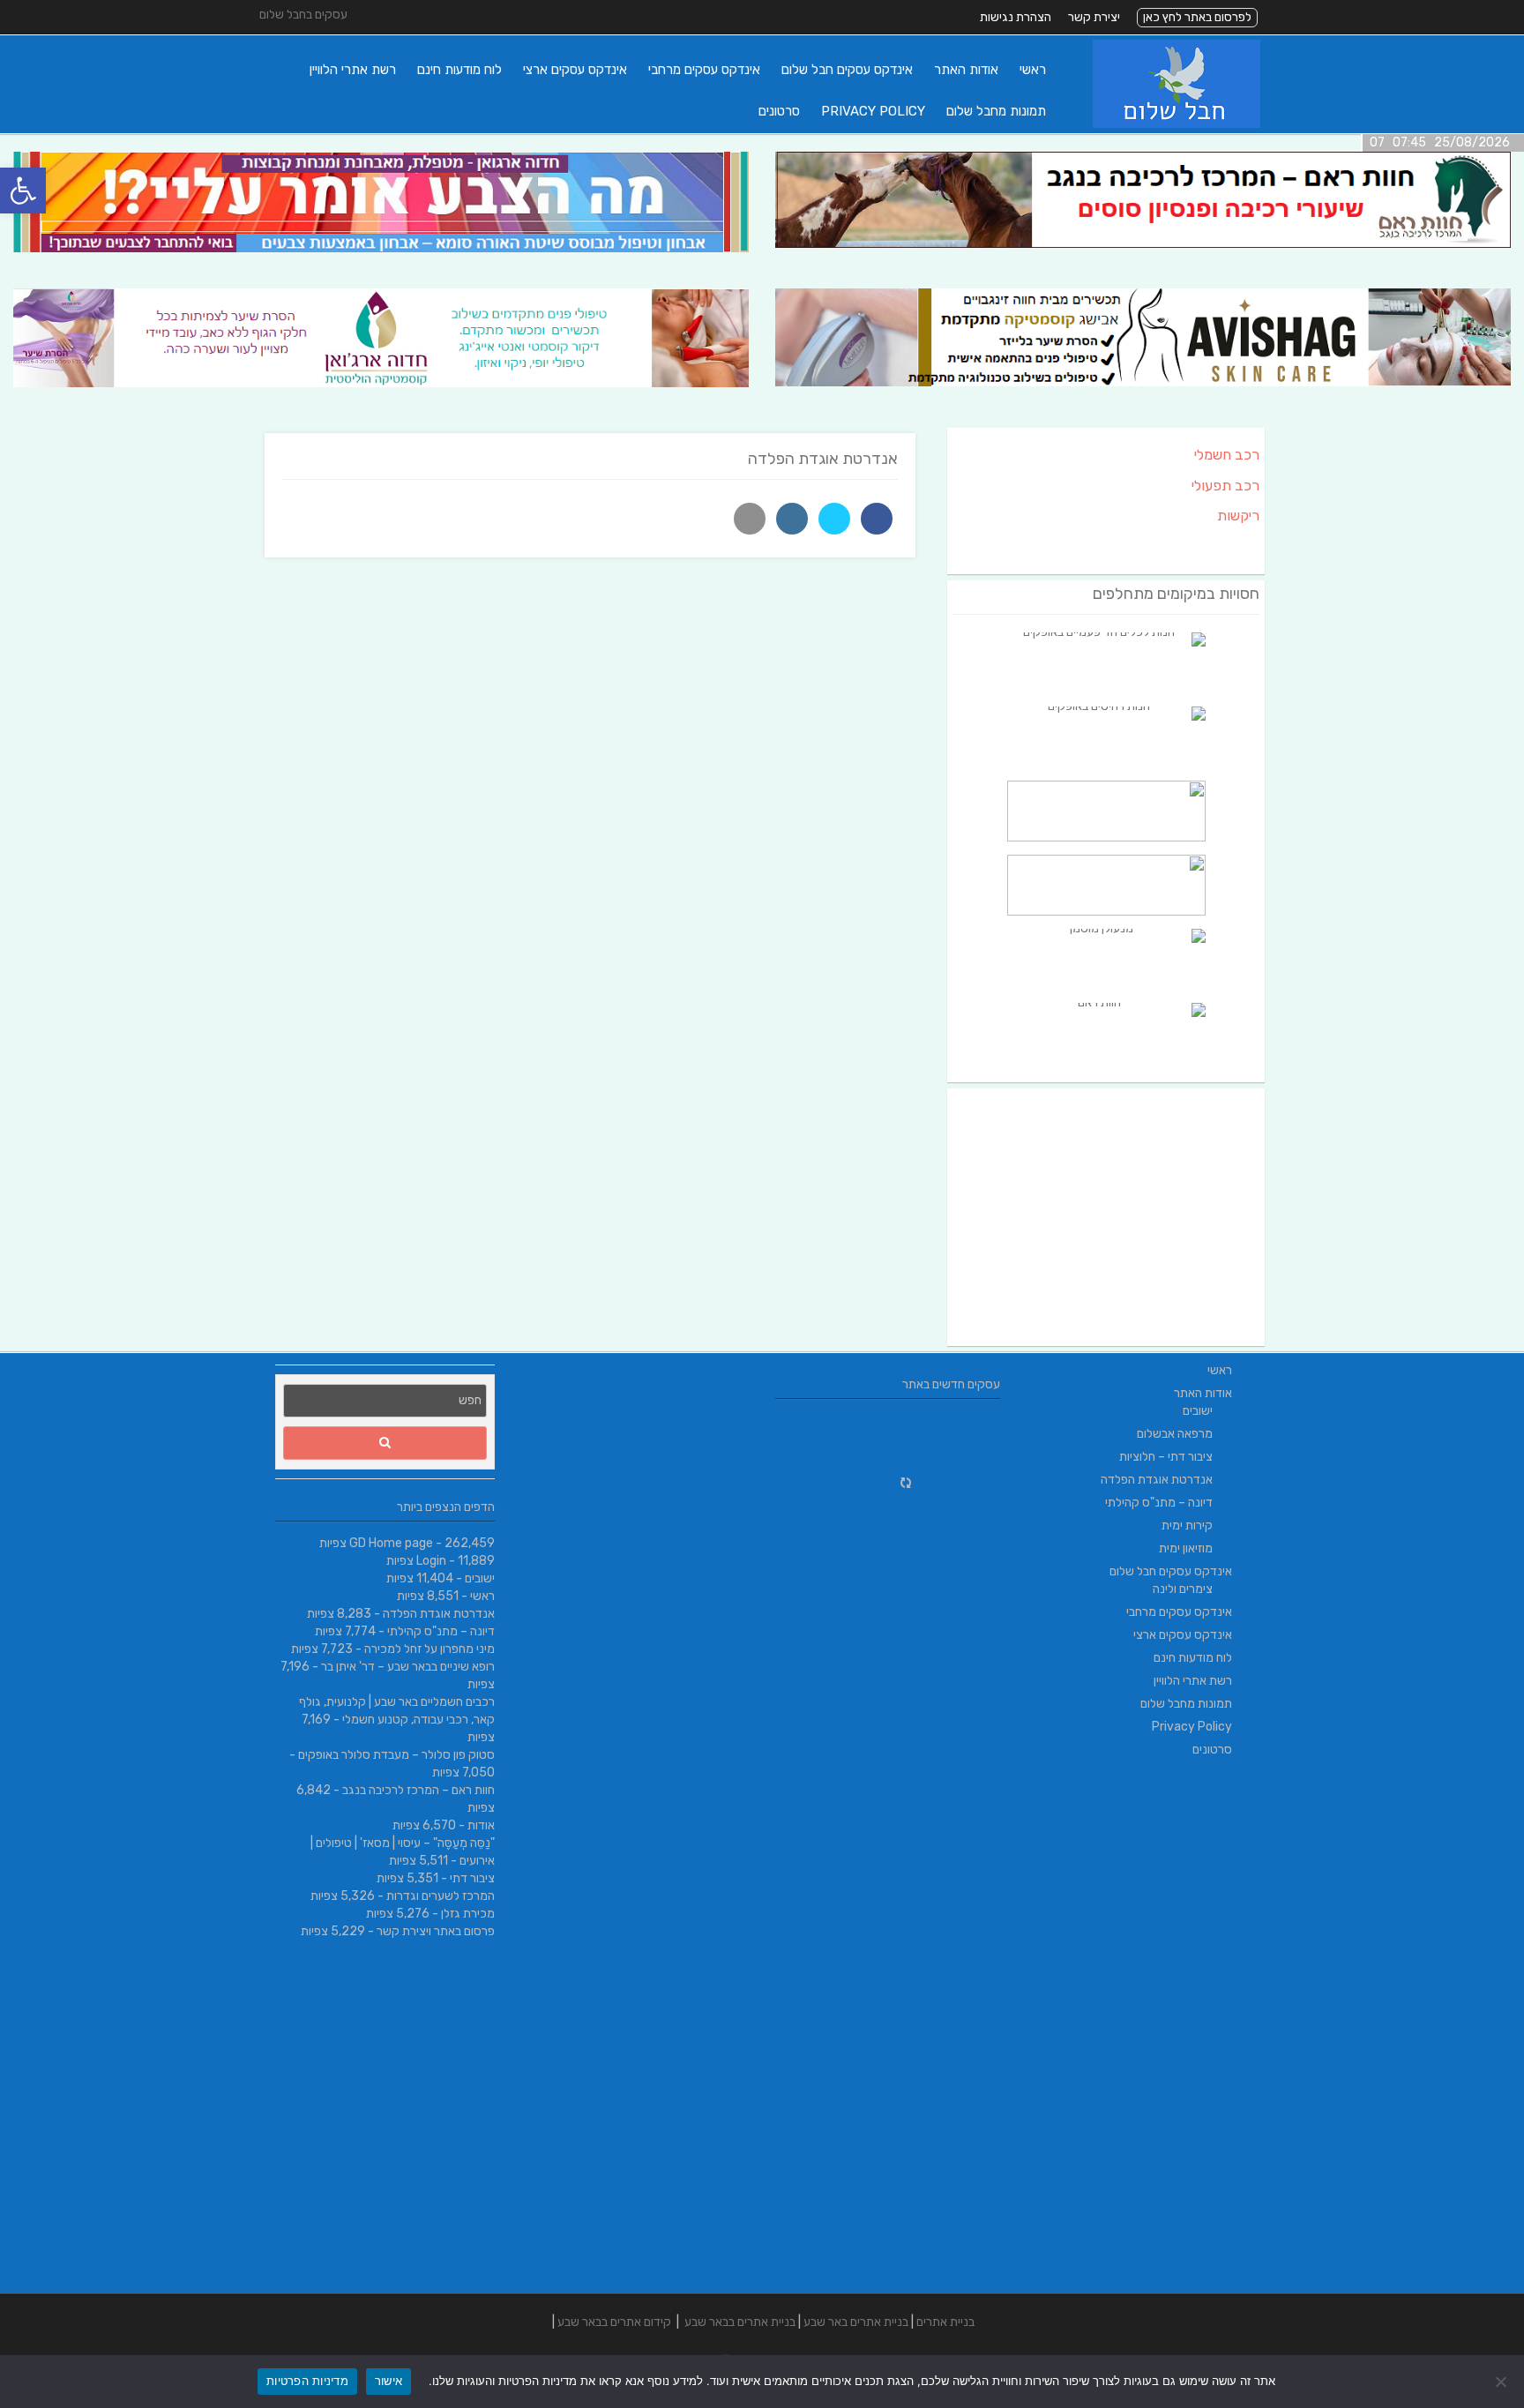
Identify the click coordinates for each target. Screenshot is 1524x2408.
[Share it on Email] (750, 519)
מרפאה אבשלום (1175, 1434)
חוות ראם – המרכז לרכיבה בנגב (418, 1790)
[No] (1502, 2382)
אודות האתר (966, 70)
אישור (388, 2381)
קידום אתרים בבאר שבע (614, 2322)
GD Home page (391, 1543)
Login (431, 1561)
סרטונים (779, 111)
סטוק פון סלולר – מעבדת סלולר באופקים (396, 1755)
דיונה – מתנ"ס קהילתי (441, 1631)
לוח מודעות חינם (459, 70)
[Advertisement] (1106, 1217)
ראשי (1033, 70)
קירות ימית (1187, 1526)
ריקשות (1238, 516)
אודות (481, 1825)
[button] (23, 191)
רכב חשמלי (1227, 455)
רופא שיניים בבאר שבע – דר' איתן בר (408, 1667)
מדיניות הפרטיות (307, 2381)
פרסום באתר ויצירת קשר (436, 1931)
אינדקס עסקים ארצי (575, 70)
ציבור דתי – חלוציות (1166, 1457)
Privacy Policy (873, 111)
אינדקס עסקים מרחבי (704, 70)
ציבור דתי (472, 1878)
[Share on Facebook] (877, 519)
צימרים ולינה (1183, 1589)
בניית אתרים (945, 2322)
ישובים (480, 1578)
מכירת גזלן (468, 1914)
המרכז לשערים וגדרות (441, 1896)
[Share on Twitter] (834, 519)
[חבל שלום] (1177, 124)
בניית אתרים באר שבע (856, 2322)
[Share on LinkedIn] (792, 519)
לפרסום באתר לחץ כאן (1197, 17)
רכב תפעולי (1225, 486)
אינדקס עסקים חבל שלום (847, 70)
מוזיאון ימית (1186, 1548)
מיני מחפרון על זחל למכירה (430, 1649)
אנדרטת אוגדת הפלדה (439, 1614)
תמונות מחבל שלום (996, 111)
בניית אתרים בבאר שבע (740, 2322)
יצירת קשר (1094, 17)
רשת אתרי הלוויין (353, 70)
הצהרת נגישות (1016, 17)
